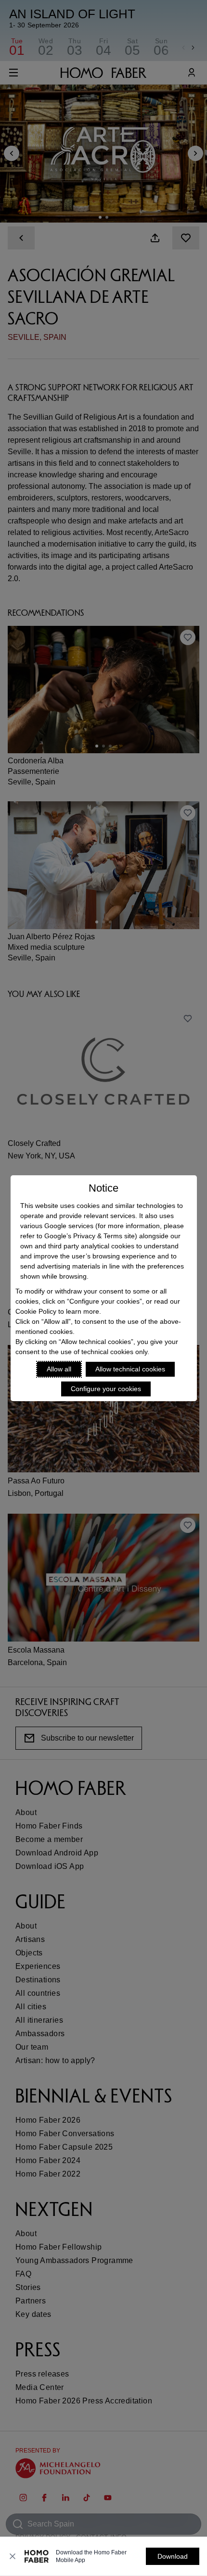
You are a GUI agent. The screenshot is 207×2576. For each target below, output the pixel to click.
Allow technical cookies (130, 1369)
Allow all (59, 1369)
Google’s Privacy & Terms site (90, 1236)
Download (173, 2556)
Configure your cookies (106, 1389)
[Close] (13, 2556)
